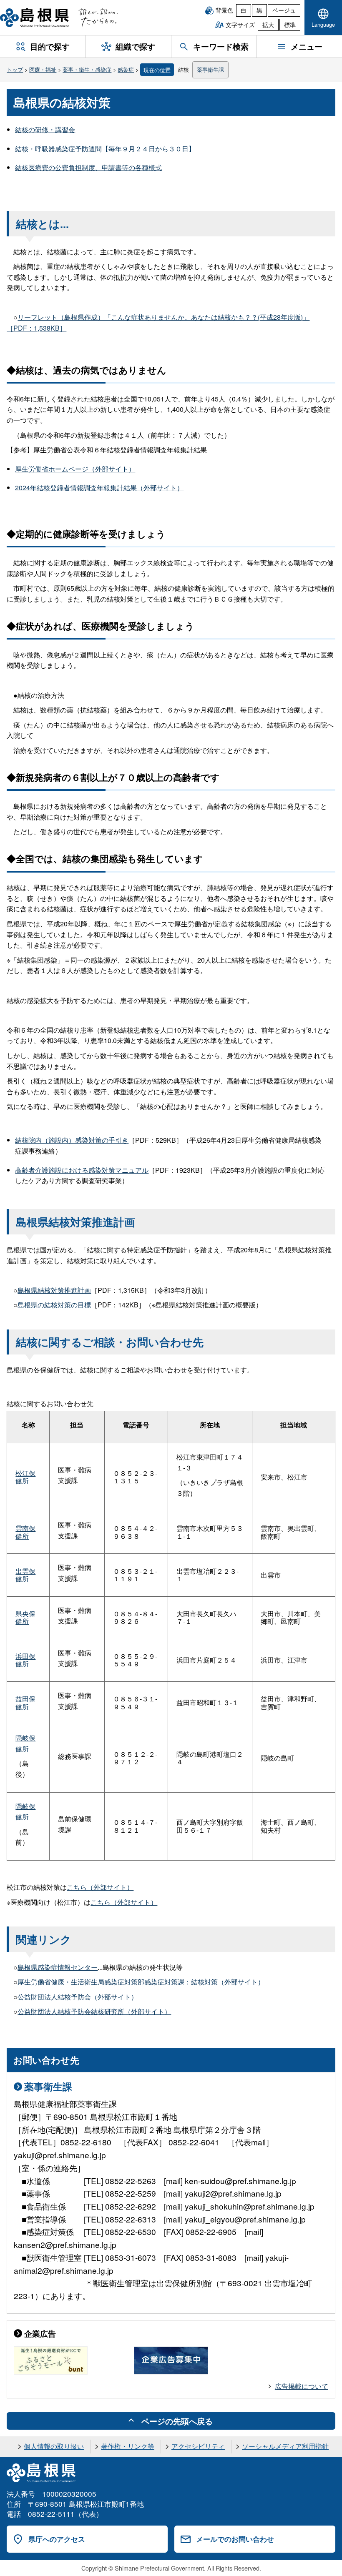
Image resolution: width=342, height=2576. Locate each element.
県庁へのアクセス (57, 2539)
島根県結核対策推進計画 (54, 1290)
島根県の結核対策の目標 (54, 1305)
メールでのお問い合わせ (235, 2539)
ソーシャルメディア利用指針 (285, 2446)
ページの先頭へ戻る (177, 2421)
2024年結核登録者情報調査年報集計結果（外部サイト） (99, 488)
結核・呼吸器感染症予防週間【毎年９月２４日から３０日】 (105, 149)
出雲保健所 (25, 1575)
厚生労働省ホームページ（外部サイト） (75, 469)
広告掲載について (302, 2386)
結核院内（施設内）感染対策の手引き (72, 1140)
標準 (290, 25)
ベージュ (284, 10)
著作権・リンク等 (128, 2446)
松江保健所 (25, 1477)
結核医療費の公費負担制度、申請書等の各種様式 (88, 167)
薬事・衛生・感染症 (87, 69)
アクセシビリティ (198, 2446)
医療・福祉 (43, 69)
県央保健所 (25, 1617)
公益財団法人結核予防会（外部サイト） (78, 1997)
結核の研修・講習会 (45, 129)
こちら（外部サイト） (100, 1887)
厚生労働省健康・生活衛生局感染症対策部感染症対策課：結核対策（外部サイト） (141, 1982)
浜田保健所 (25, 1660)
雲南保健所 (25, 1532)
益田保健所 (25, 1702)
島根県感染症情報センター (58, 1967)
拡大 (268, 25)
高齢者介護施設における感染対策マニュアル (82, 1170)
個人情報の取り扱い (54, 2446)
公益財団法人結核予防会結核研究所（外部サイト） (94, 2011)
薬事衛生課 (210, 69)
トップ (15, 69)
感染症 (126, 69)
